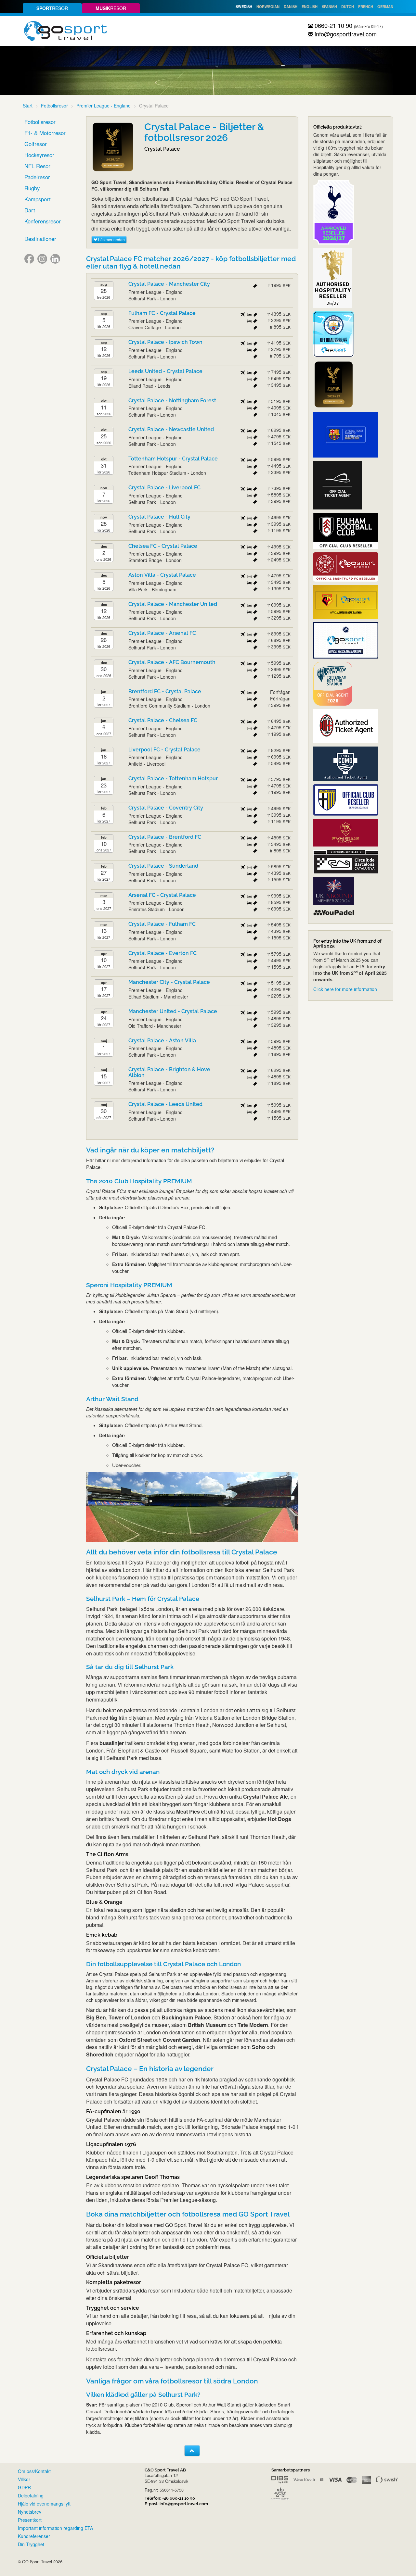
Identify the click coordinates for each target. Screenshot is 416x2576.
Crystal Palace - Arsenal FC (162, 633)
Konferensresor (43, 221)
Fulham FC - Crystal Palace (162, 313)
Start (28, 106)
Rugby (32, 188)
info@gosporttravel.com (345, 34)
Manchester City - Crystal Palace (169, 982)
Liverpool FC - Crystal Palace (164, 750)
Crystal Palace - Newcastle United (171, 429)
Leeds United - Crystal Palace (165, 371)
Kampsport (38, 199)
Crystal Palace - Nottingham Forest (172, 401)
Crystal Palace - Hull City (159, 517)
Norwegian (268, 6)
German (385, 6)
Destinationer (40, 239)
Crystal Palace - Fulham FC (162, 924)
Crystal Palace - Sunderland (163, 866)
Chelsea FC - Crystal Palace (163, 546)
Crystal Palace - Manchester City (169, 284)
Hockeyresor (39, 155)
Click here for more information (345, 989)
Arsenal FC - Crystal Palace (162, 895)
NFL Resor (37, 166)
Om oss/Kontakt (34, 2471)
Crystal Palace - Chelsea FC (163, 720)
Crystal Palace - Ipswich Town (165, 342)
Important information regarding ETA (55, 2528)
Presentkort (30, 2520)
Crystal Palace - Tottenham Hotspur (173, 779)
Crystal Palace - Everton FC (162, 953)
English (310, 6)
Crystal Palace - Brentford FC (165, 837)
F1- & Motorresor (45, 133)
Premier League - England (104, 106)
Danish (291, 6)
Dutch (348, 6)
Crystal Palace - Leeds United (165, 1104)
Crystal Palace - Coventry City (166, 808)
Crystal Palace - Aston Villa (162, 1041)
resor (52, 8)
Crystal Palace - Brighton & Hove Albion (169, 1072)
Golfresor (36, 144)
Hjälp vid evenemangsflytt (44, 2504)
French (366, 6)
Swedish (244, 6)
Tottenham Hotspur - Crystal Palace (173, 459)
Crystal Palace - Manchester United (173, 604)
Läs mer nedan (111, 239)
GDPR (24, 2487)
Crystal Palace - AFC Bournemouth (172, 662)
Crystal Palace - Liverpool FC (164, 488)
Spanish (329, 6)
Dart (30, 210)
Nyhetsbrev (30, 2512)
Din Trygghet (31, 2544)
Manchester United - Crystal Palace (173, 1011)
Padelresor (37, 177)
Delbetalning (31, 2495)
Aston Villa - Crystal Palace (162, 575)
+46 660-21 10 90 (179, 2498)
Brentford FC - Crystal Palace (165, 691)
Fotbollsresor (54, 106)
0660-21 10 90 (333, 25)
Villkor (24, 2479)
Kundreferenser (34, 2536)
